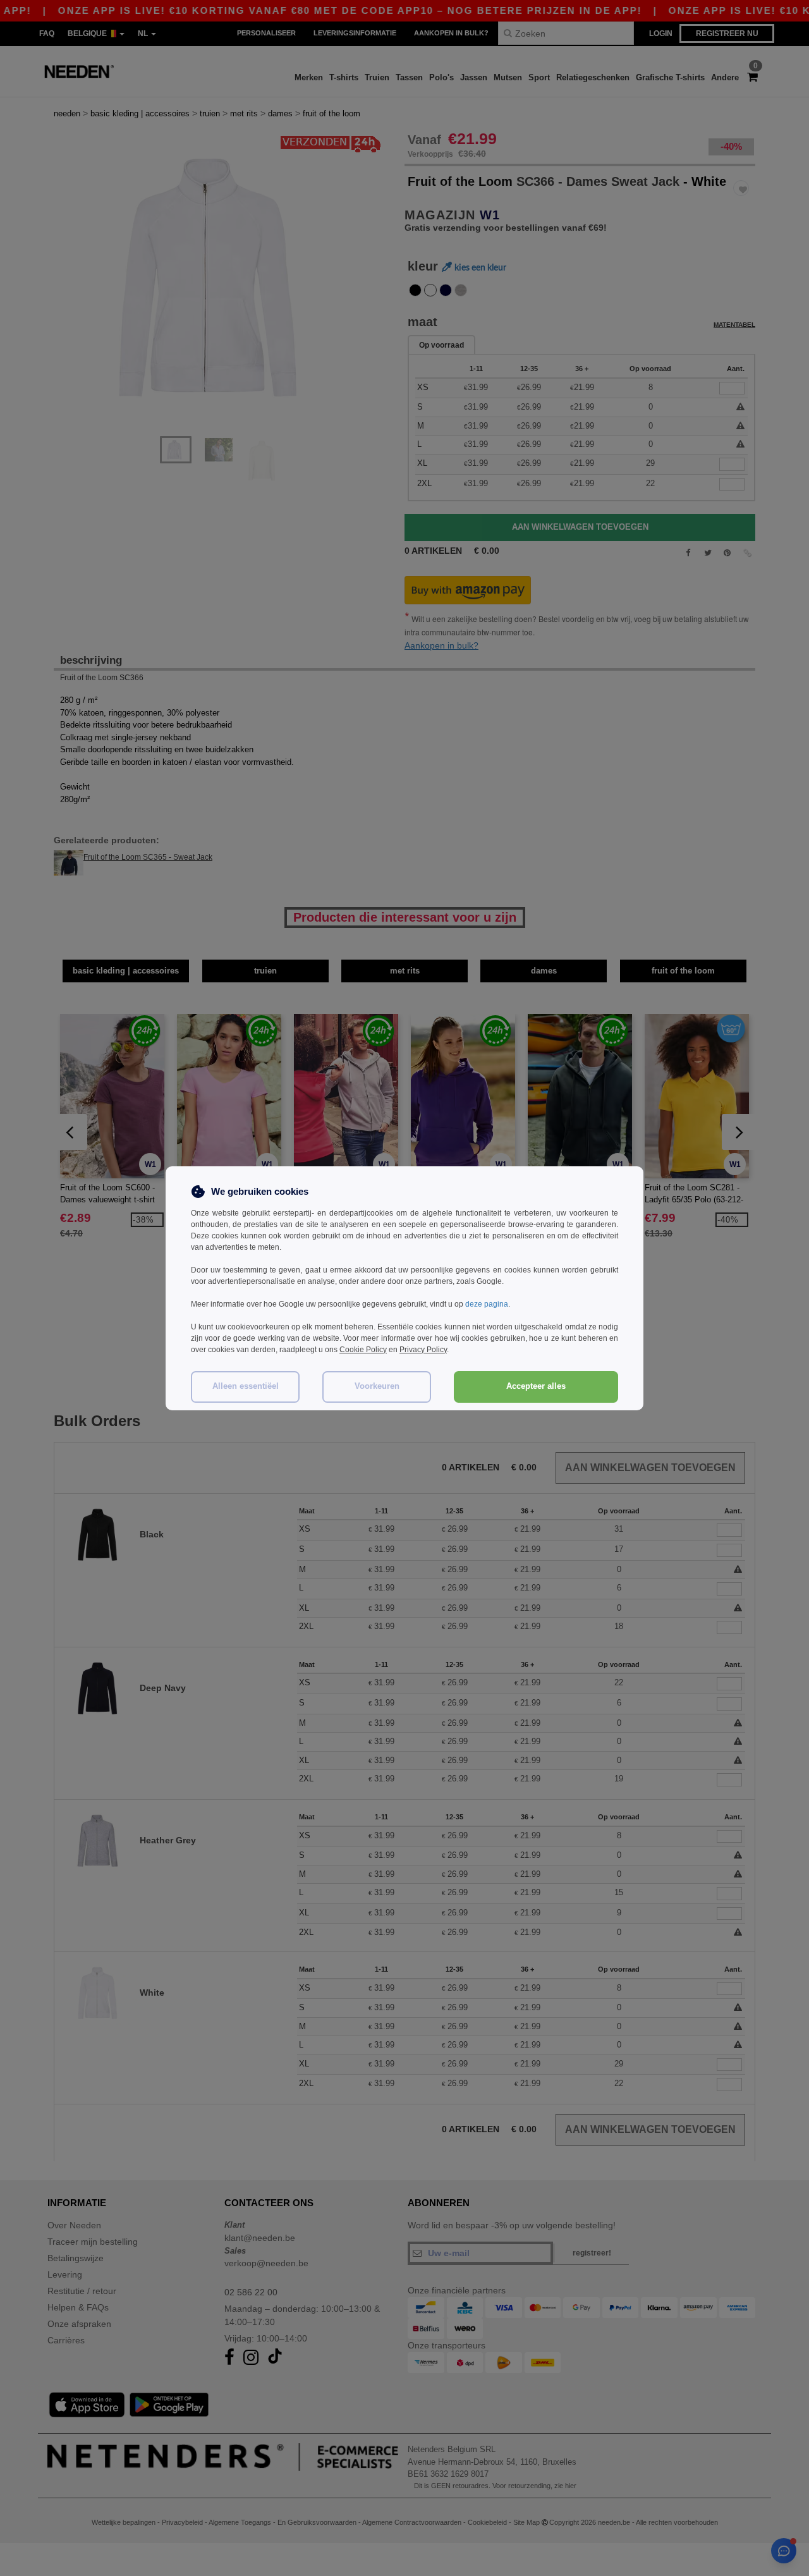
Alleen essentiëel (246, 1386)
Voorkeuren (377, 1386)
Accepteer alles (536, 1386)
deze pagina (487, 1304)
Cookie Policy (363, 1350)
